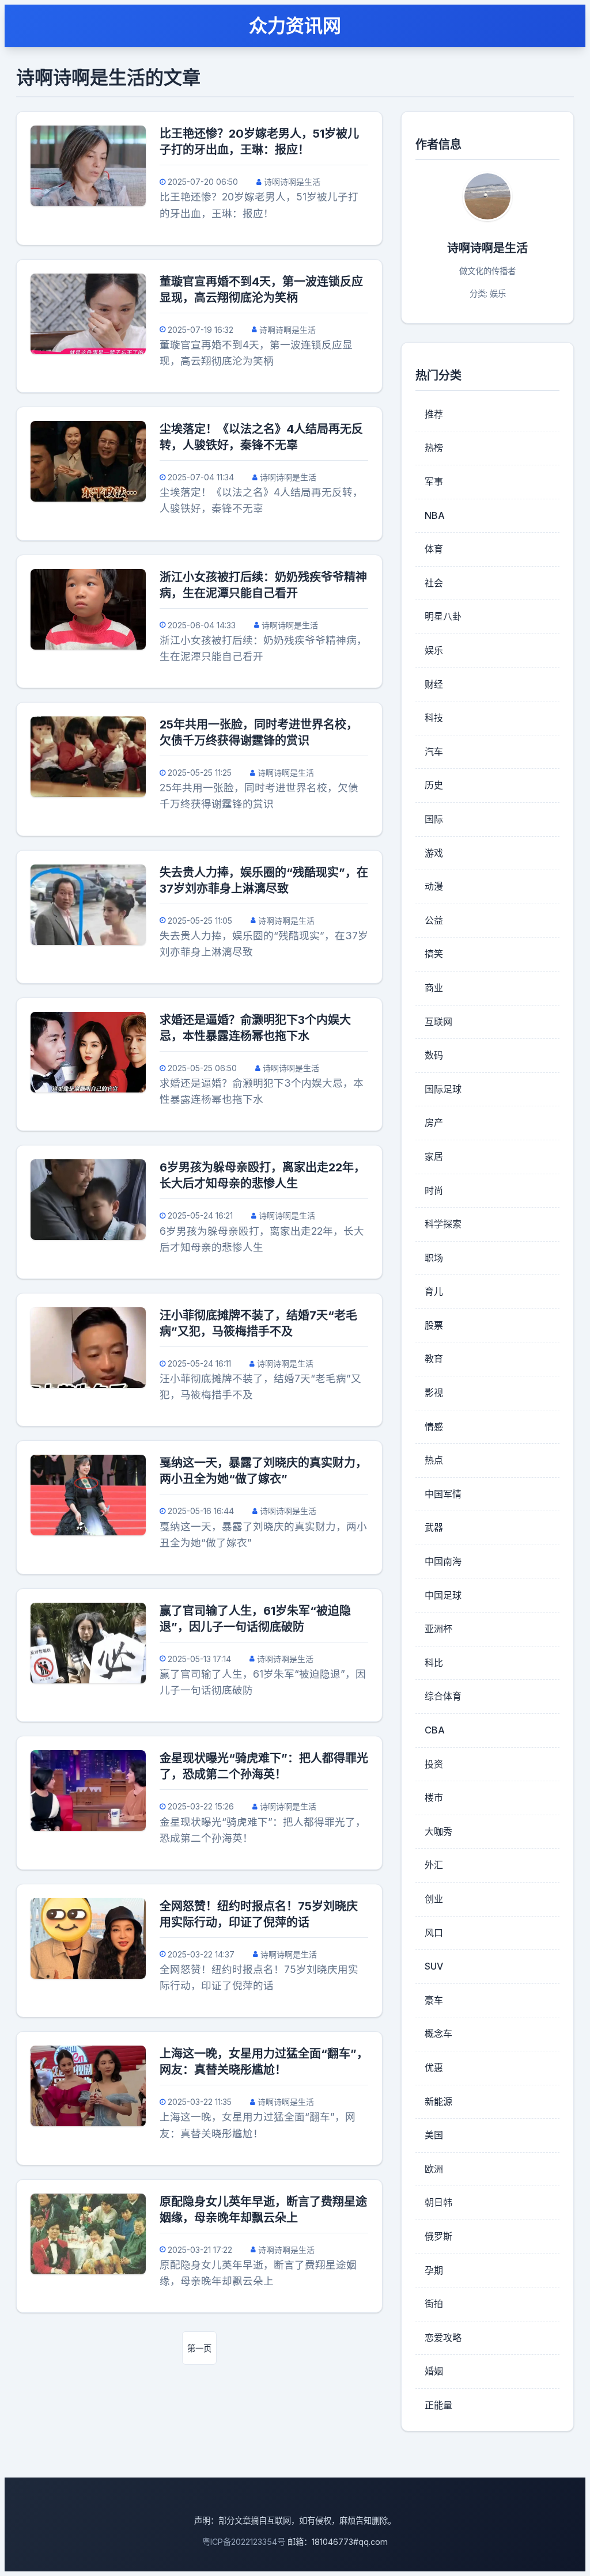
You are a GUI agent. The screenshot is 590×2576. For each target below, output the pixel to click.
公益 (434, 920)
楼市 (434, 1797)
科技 (434, 718)
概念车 (438, 2034)
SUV (434, 1966)
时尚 (434, 1190)
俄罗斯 (438, 2236)
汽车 (434, 752)
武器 (434, 1527)
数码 (434, 1055)
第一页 (199, 2348)
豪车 (434, 2000)
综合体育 (443, 1696)
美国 (434, 2135)
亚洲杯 (438, 1629)
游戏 (434, 853)
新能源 (438, 2101)
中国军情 (443, 1494)
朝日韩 (438, 2202)
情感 (434, 1427)
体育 (434, 549)
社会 (434, 583)
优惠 (434, 2067)
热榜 (434, 447)
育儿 (434, 1291)
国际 (434, 819)
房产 (434, 1122)
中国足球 (443, 1595)
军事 (434, 481)
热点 (434, 1460)
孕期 (434, 2270)
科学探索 (443, 1224)
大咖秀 (438, 1831)
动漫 (434, 886)
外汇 (434, 1865)
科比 (434, 1663)
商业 (434, 988)
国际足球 (443, 1089)
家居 (434, 1156)
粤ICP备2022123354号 (244, 2542)
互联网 (438, 1022)
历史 (434, 785)
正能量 (438, 2405)
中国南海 (443, 1561)
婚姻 (434, 2371)
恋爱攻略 (443, 2338)
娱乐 (434, 650)
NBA (435, 515)
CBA (435, 1730)
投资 (434, 1764)
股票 (434, 1325)
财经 (434, 684)
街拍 (434, 2304)
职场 (434, 1258)
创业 (434, 1899)
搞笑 (434, 954)
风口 (434, 1933)
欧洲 (434, 2169)
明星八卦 (443, 616)
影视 (434, 1393)
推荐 (434, 414)
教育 (434, 1359)
